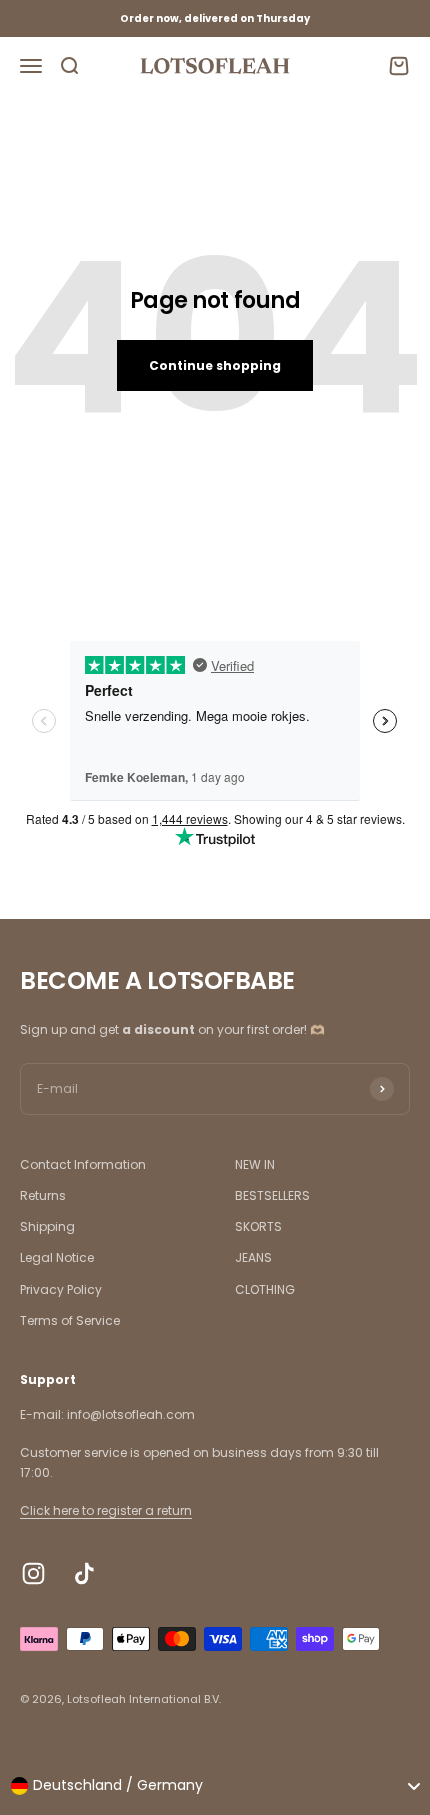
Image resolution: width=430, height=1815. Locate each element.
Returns (43, 1195)
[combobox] (215, 1786)
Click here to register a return (106, 1510)
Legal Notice (57, 1257)
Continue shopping (215, 365)
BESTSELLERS (272, 1195)
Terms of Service (70, 1320)
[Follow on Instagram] (33, 1573)
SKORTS (258, 1226)
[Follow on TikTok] (84, 1573)
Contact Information (83, 1164)
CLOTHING (265, 1289)
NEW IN (255, 1164)
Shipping (47, 1226)
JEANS (253, 1257)
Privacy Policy (61, 1289)
